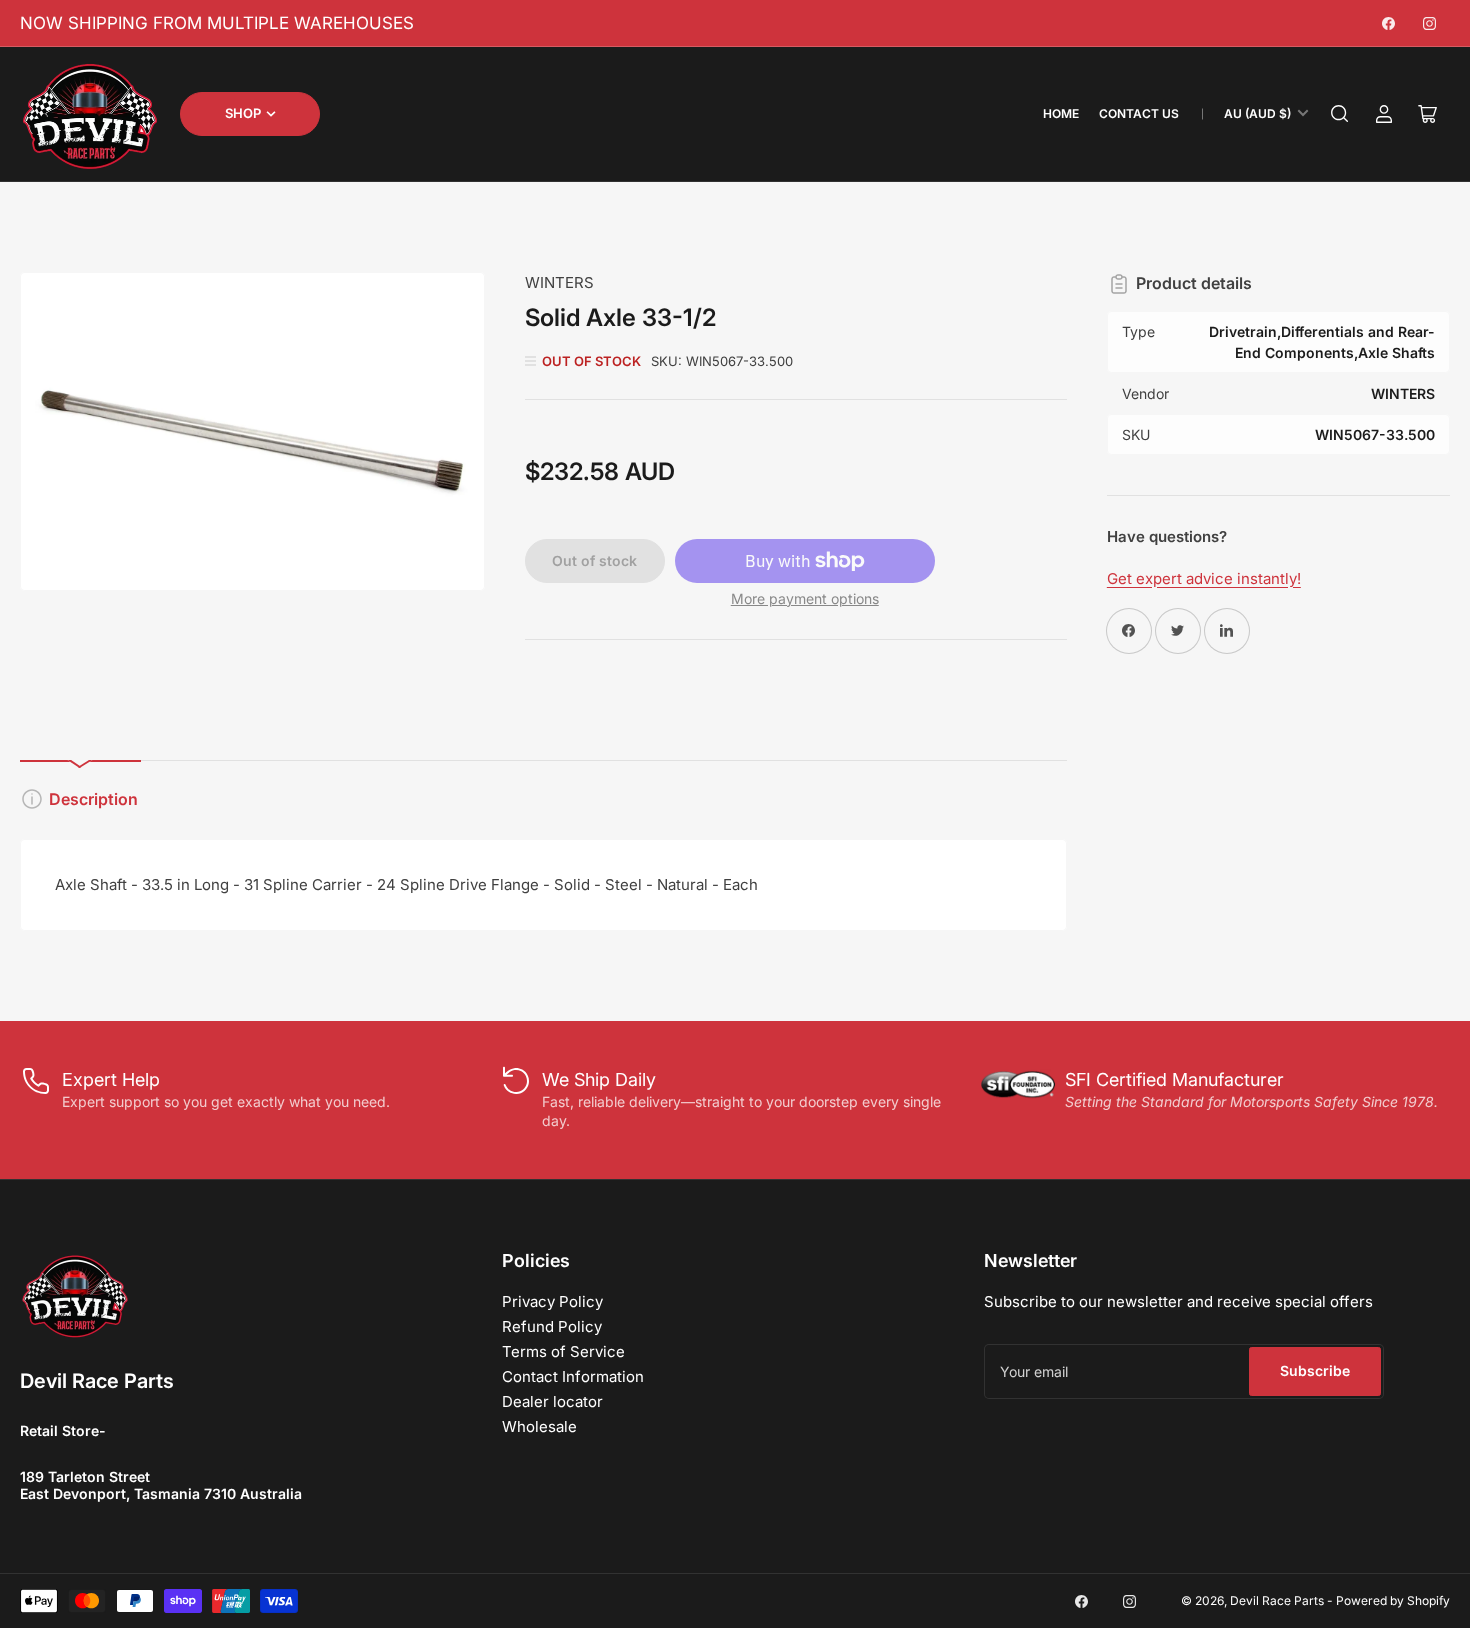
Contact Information (573, 1376)
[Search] (1340, 114)
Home (1061, 113)
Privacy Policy (552, 1301)
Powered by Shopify (1393, 1600)
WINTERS (559, 282)
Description (93, 799)
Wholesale (539, 1426)
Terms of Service (563, 1351)
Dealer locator (552, 1401)
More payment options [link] (805, 598)
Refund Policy (552, 1326)
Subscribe (1315, 1370)
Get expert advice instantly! (1204, 578)
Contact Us (1139, 113)
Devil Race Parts (1277, 1600)
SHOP (243, 113)
